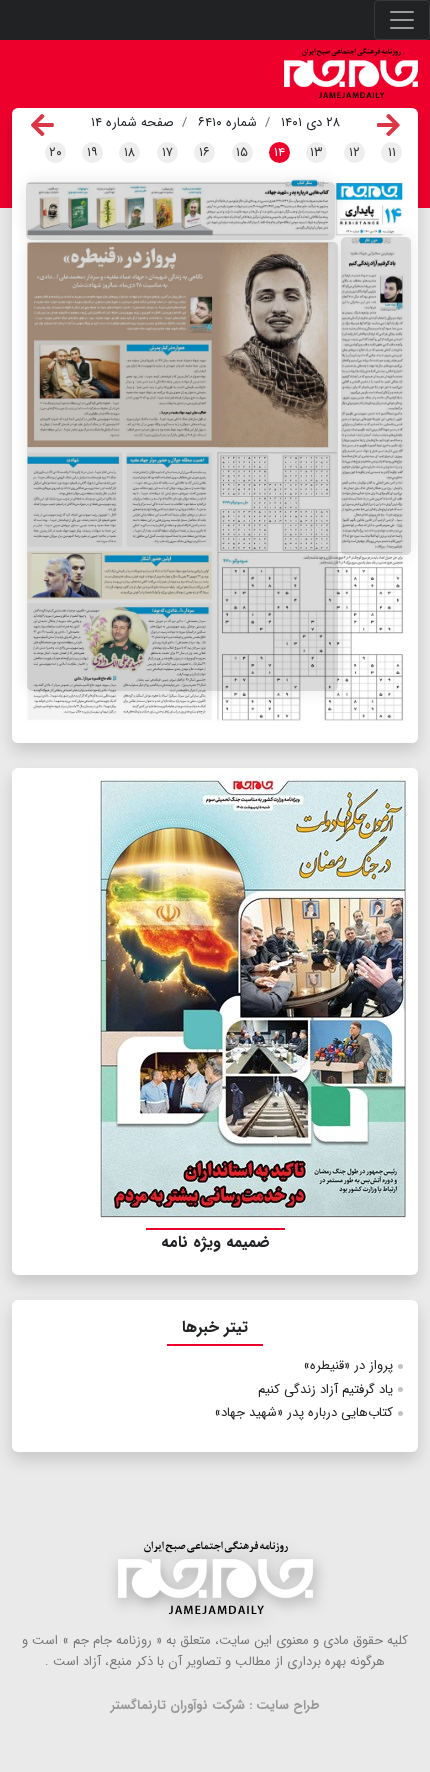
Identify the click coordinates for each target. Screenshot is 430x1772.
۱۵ (242, 152)
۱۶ (204, 152)
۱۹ (92, 152)
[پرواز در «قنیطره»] (183, 467)
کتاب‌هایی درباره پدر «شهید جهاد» (303, 1412)
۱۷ (167, 152)
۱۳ (316, 152)
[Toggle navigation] (402, 20)
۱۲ (354, 152)
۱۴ (279, 152)
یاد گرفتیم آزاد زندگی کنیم (325, 1389)
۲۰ (55, 152)
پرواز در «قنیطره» (348, 1365)
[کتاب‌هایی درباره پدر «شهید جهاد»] (180, 211)
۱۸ (129, 152)
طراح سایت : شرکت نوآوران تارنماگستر (215, 1705)
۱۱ (392, 152)
